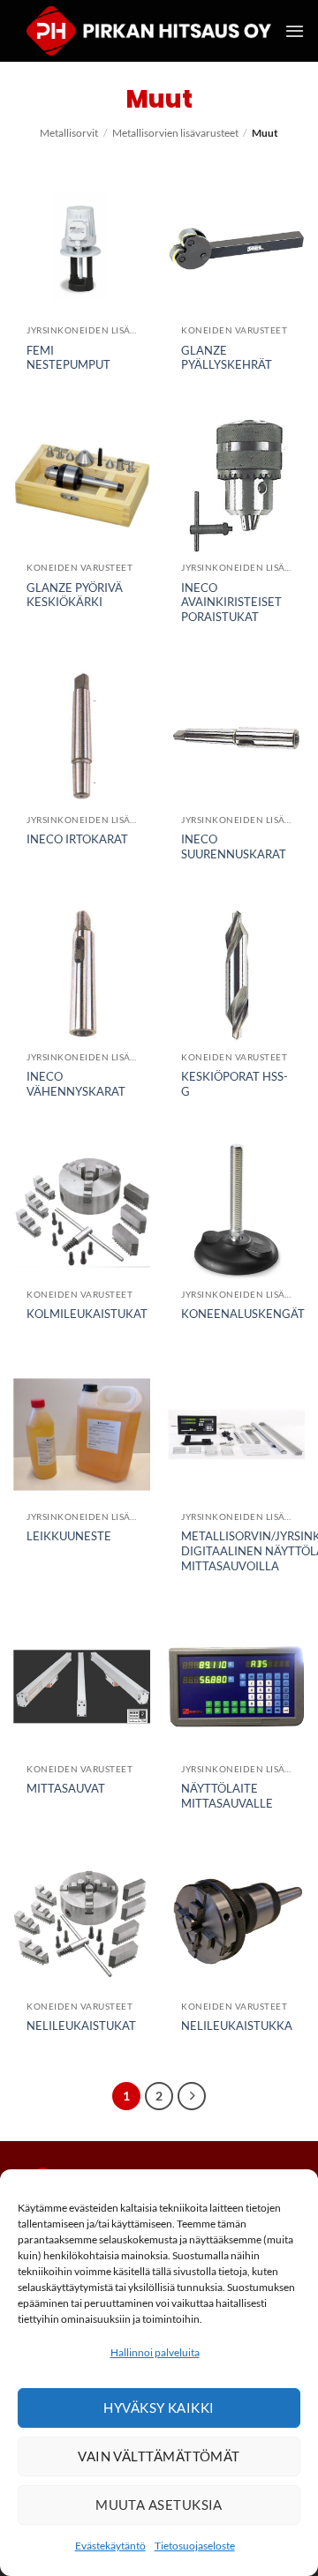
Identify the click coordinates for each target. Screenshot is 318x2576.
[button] (295, 31)
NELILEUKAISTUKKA (237, 2026)
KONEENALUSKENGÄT (243, 1314)
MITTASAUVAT (66, 1788)
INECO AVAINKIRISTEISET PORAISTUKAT (231, 603)
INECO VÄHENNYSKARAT (76, 1084)
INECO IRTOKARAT (77, 839)
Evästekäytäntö (110, 2546)
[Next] (192, 2096)
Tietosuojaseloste (195, 2546)
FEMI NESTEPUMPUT (68, 358)
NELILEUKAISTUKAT (81, 2026)
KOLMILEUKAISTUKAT (87, 1314)
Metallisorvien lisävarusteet (175, 133)
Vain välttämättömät (159, 2456)
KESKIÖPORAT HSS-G (235, 1084)
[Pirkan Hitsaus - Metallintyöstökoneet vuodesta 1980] (149, 31)
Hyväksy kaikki (159, 2408)
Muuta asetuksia (159, 2505)
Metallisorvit (69, 133)
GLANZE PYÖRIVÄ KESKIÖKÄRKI (75, 595)
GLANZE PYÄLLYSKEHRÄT (227, 358)
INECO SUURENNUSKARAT (234, 846)
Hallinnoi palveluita (155, 2352)
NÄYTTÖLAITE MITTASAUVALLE (227, 1796)
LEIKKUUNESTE (69, 1536)
